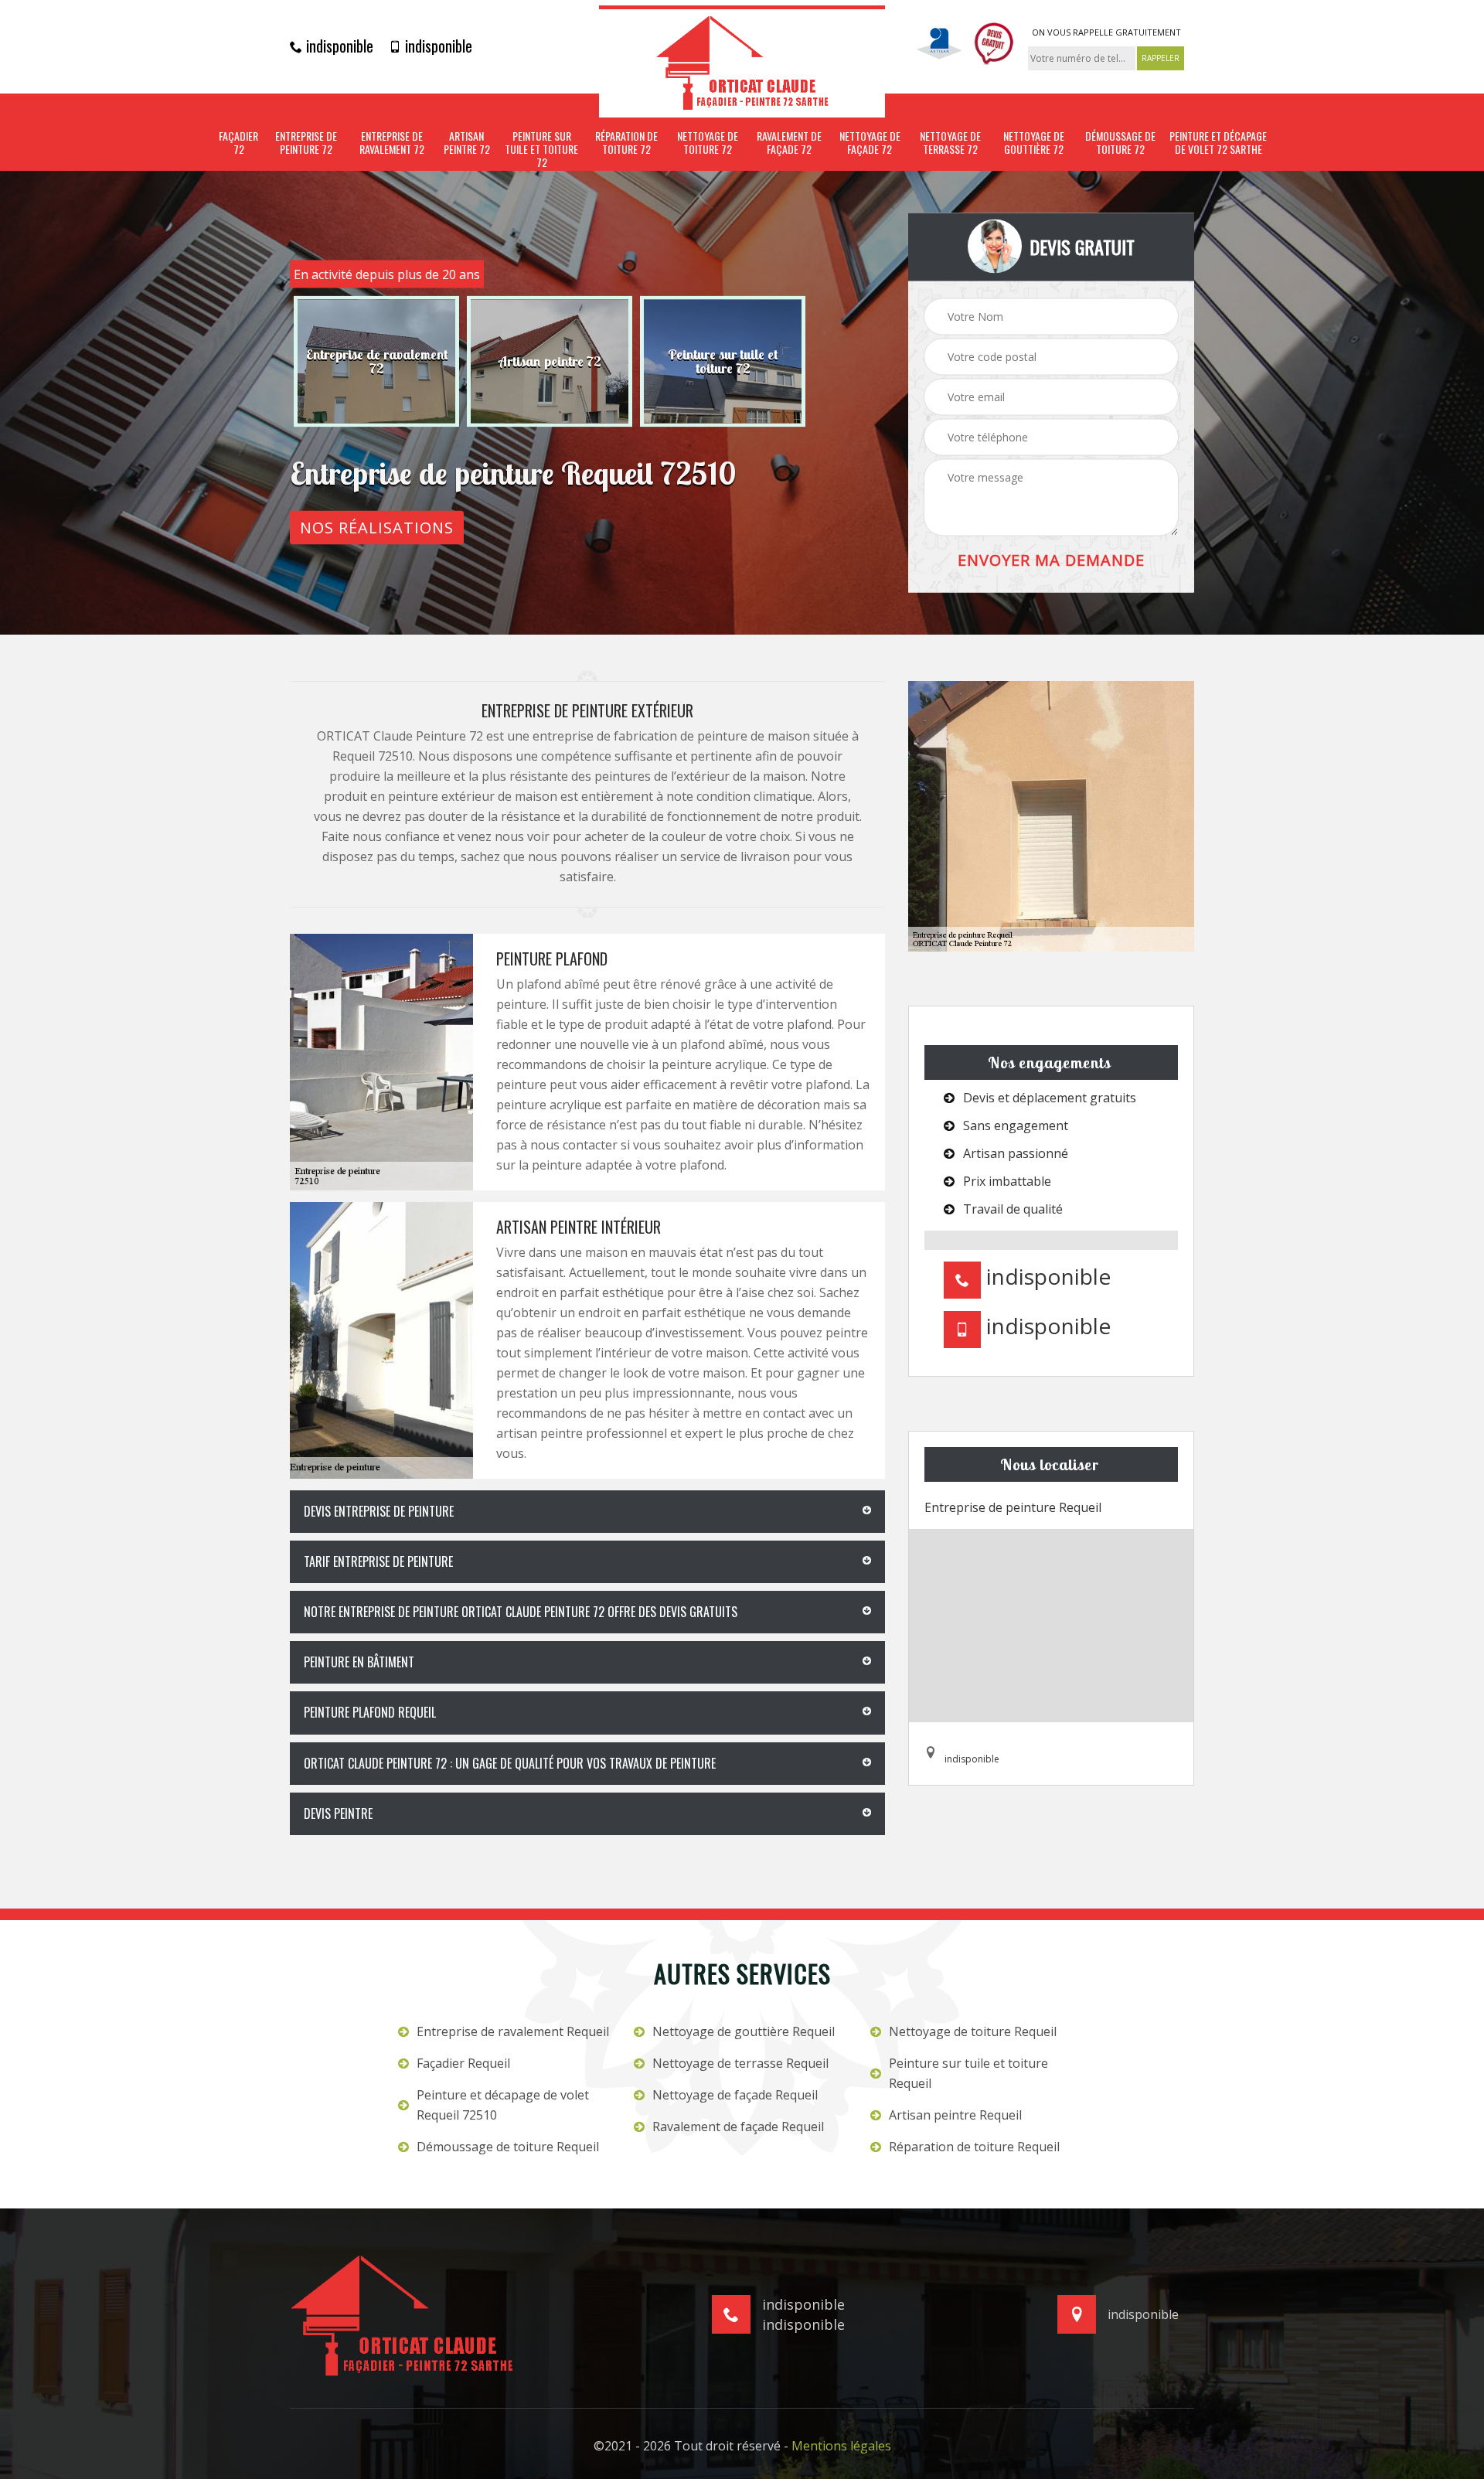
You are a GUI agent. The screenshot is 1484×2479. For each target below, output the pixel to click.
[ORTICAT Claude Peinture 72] (742, 61)
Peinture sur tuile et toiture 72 (541, 149)
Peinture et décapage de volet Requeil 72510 (503, 2105)
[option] (376, 362)
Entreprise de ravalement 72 (392, 143)
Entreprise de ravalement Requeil (513, 2031)
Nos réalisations (377, 528)
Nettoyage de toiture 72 (708, 143)
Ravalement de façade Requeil (738, 2127)
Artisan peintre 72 (467, 143)
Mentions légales (841, 2446)
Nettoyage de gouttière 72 (1034, 143)
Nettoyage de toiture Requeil (973, 2031)
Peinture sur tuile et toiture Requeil (968, 2073)
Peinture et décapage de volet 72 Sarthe (1218, 143)
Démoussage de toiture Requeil (508, 2147)
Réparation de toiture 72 (626, 143)
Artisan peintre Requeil (955, 2115)
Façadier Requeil (463, 2063)
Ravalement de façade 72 (789, 143)
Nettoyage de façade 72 (870, 143)
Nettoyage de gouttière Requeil (744, 2031)
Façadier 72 (238, 143)
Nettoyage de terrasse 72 (950, 143)
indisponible (338, 46)
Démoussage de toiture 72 (1120, 143)
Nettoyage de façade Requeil (735, 2095)
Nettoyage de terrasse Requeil (740, 2063)
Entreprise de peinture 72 (306, 143)
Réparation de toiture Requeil (974, 2147)
